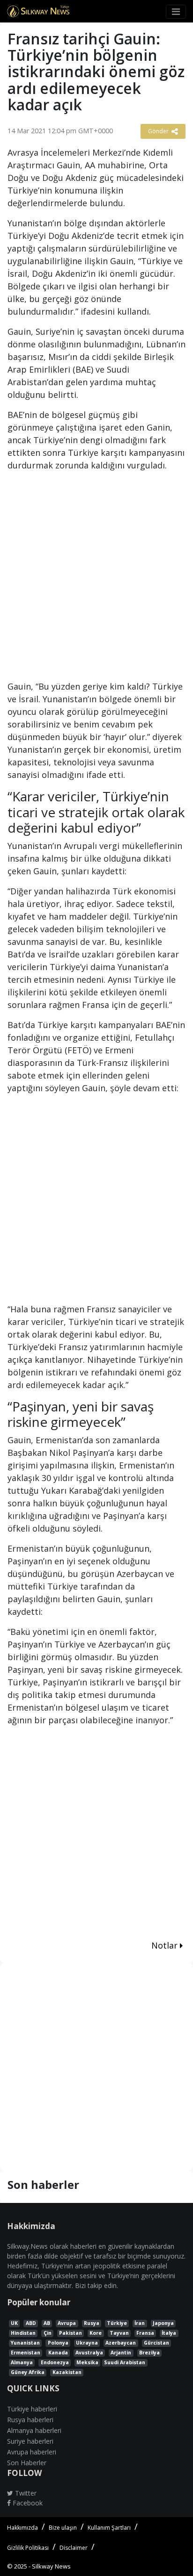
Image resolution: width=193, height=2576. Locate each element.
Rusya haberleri (30, 2420)
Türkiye (117, 2323)
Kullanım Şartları (109, 2528)
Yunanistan (25, 2343)
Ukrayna (87, 2343)
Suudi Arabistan (125, 2362)
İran (140, 2323)
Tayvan (119, 2333)
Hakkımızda (22, 2528)
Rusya (92, 2323)
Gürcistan (156, 2343)
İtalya (169, 2333)
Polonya (58, 2343)
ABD (31, 2323)
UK (14, 2323)
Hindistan (23, 2333)
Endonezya (55, 2362)
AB (47, 2323)
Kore (96, 2333)
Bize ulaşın (63, 2528)
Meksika (87, 2362)
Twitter (25, 2493)
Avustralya (89, 2353)
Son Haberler (27, 2463)
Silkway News (51, 2566)
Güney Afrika (28, 2372)
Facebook (27, 2503)
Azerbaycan (121, 2343)
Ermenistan (26, 2353)
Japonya (163, 2323)
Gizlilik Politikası (28, 2548)
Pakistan (71, 2333)
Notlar (166, 1945)
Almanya (22, 2362)
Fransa (145, 2333)
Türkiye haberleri (32, 2409)
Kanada (58, 2353)
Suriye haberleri (30, 2441)
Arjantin (121, 2353)
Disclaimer (74, 2548)
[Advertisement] (96, 580)
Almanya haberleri (34, 2430)
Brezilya (149, 2353)
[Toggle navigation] (176, 12)
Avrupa (67, 2323)
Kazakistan (67, 2372)
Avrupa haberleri (32, 2452)
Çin (48, 2333)
